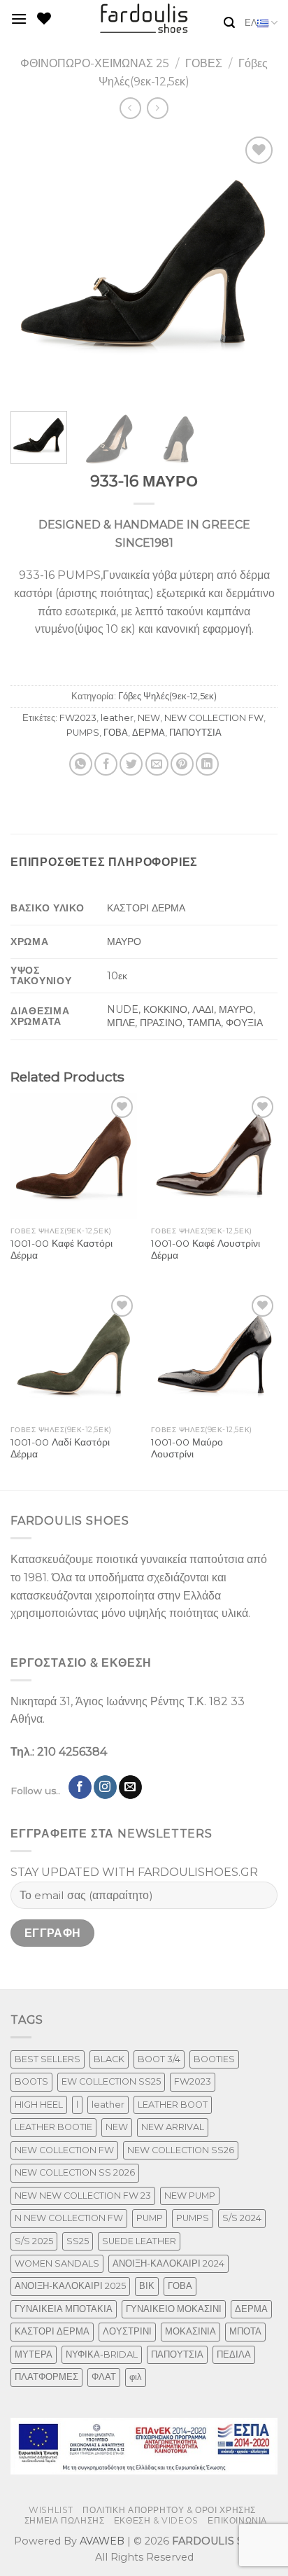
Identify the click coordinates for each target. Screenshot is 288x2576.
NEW (149, 718)
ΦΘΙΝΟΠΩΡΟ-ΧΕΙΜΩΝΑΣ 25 (95, 63)
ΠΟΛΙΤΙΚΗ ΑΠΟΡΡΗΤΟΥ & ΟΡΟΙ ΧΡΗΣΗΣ (169, 2510)
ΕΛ (251, 23)
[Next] (254, 267)
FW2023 (78, 718)
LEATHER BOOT (173, 2105)
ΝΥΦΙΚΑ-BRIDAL (102, 2354)
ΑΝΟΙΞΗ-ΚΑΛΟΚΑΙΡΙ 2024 (168, 2263)
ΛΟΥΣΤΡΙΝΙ (127, 2331)
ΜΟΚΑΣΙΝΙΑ (190, 2331)
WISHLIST (51, 2510)
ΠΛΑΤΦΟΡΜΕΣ (46, 2377)
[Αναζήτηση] (229, 23)
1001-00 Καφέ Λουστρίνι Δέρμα (206, 1249)
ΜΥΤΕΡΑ (34, 2354)
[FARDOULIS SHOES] (144, 19)
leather (117, 718)
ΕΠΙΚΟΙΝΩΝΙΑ (237, 2520)
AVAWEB (102, 2541)
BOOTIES (214, 2059)
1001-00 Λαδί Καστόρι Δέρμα (60, 1448)
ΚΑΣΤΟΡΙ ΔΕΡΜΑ (52, 2331)
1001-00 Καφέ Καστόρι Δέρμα (62, 1249)
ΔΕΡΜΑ (149, 733)
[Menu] (19, 19)
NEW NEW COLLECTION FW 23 (83, 2196)
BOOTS (31, 2081)
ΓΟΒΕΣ (204, 63)
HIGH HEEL (39, 2105)
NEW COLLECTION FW (214, 718)
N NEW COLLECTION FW (69, 2218)
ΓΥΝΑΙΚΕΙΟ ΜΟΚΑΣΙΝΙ (174, 2309)
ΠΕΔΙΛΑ (234, 2354)
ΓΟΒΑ (116, 733)
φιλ (136, 2377)
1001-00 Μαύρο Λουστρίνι (187, 1448)
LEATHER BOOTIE (53, 2127)
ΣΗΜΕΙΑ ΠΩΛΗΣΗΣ (65, 2520)
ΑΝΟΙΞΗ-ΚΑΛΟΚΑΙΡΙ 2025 (70, 2286)
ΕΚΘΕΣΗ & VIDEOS (156, 2520)
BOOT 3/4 (159, 2059)
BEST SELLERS (48, 2059)
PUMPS (83, 733)
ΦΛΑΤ (104, 2377)
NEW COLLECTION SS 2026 (75, 2172)
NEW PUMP (190, 2196)
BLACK (109, 2059)
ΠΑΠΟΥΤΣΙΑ (195, 733)
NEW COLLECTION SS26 (181, 2150)
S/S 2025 (34, 2241)
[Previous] (34, 267)
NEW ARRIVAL (173, 2127)
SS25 (78, 2241)
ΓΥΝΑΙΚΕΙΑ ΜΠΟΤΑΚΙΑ (64, 2309)
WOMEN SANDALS (57, 2263)
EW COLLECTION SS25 (111, 2081)
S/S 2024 (242, 2218)
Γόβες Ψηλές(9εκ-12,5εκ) (167, 696)
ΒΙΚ (147, 2286)
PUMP (150, 2218)
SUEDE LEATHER (139, 2241)
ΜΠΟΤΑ (245, 2331)
